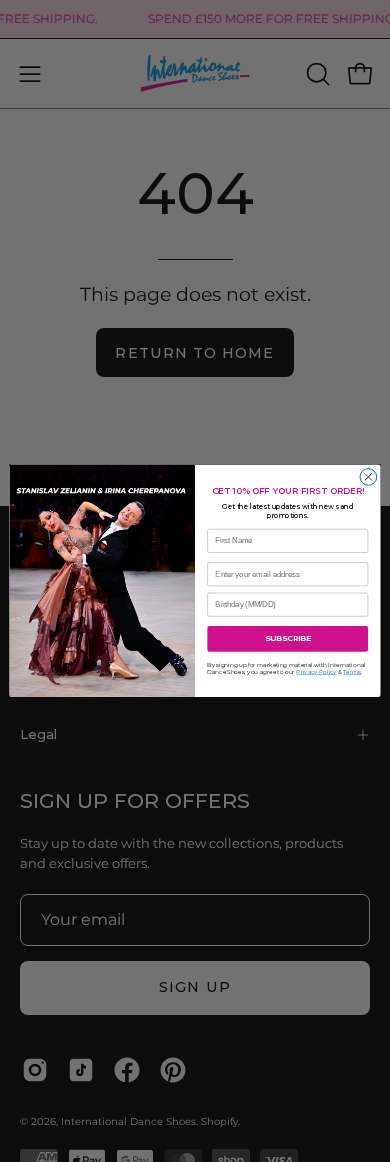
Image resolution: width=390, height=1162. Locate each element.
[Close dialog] (368, 477)
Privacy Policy (316, 672)
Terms (352, 672)
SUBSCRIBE (288, 638)
